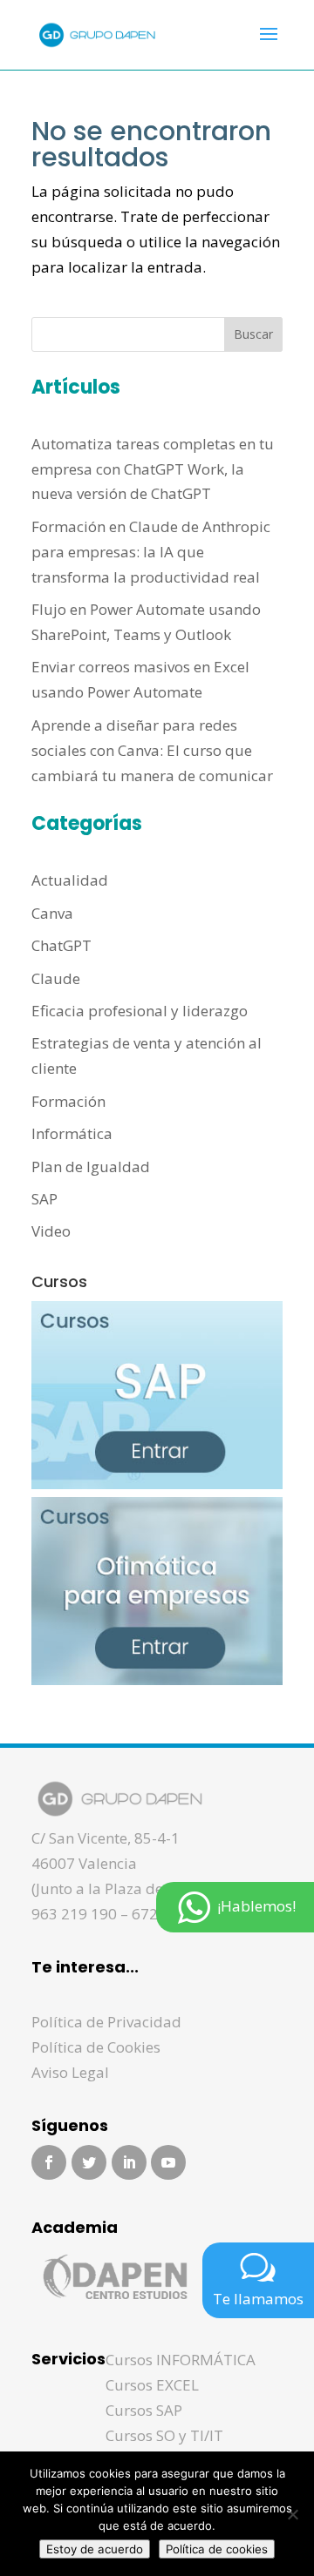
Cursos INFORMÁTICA (181, 2360)
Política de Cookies (96, 2047)
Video (51, 1231)
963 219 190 (74, 1914)
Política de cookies (217, 2549)
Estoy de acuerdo (95, 2549)
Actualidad (70, 880)
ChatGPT (61, 945)
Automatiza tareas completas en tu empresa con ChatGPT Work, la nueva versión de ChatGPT (153, 469)
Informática (72, 1133)
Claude (56, 978)
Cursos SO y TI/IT (164, 2435)
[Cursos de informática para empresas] (157, 1679)
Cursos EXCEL (152, 2385)
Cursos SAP (144, 2410)
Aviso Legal (70, 2072)
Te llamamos (258, 2299)
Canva (52, 913)
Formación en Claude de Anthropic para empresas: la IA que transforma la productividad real (151, 552)
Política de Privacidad (106, 2022)
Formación (68, 1101)
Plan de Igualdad (91, 1167)
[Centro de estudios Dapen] (115, 2306)
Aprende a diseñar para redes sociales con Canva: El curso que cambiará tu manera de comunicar (152, 750)
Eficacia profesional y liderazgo (140, 1011)
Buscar (253, 334)
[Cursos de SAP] (157, 1484)
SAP (44, 1199)
